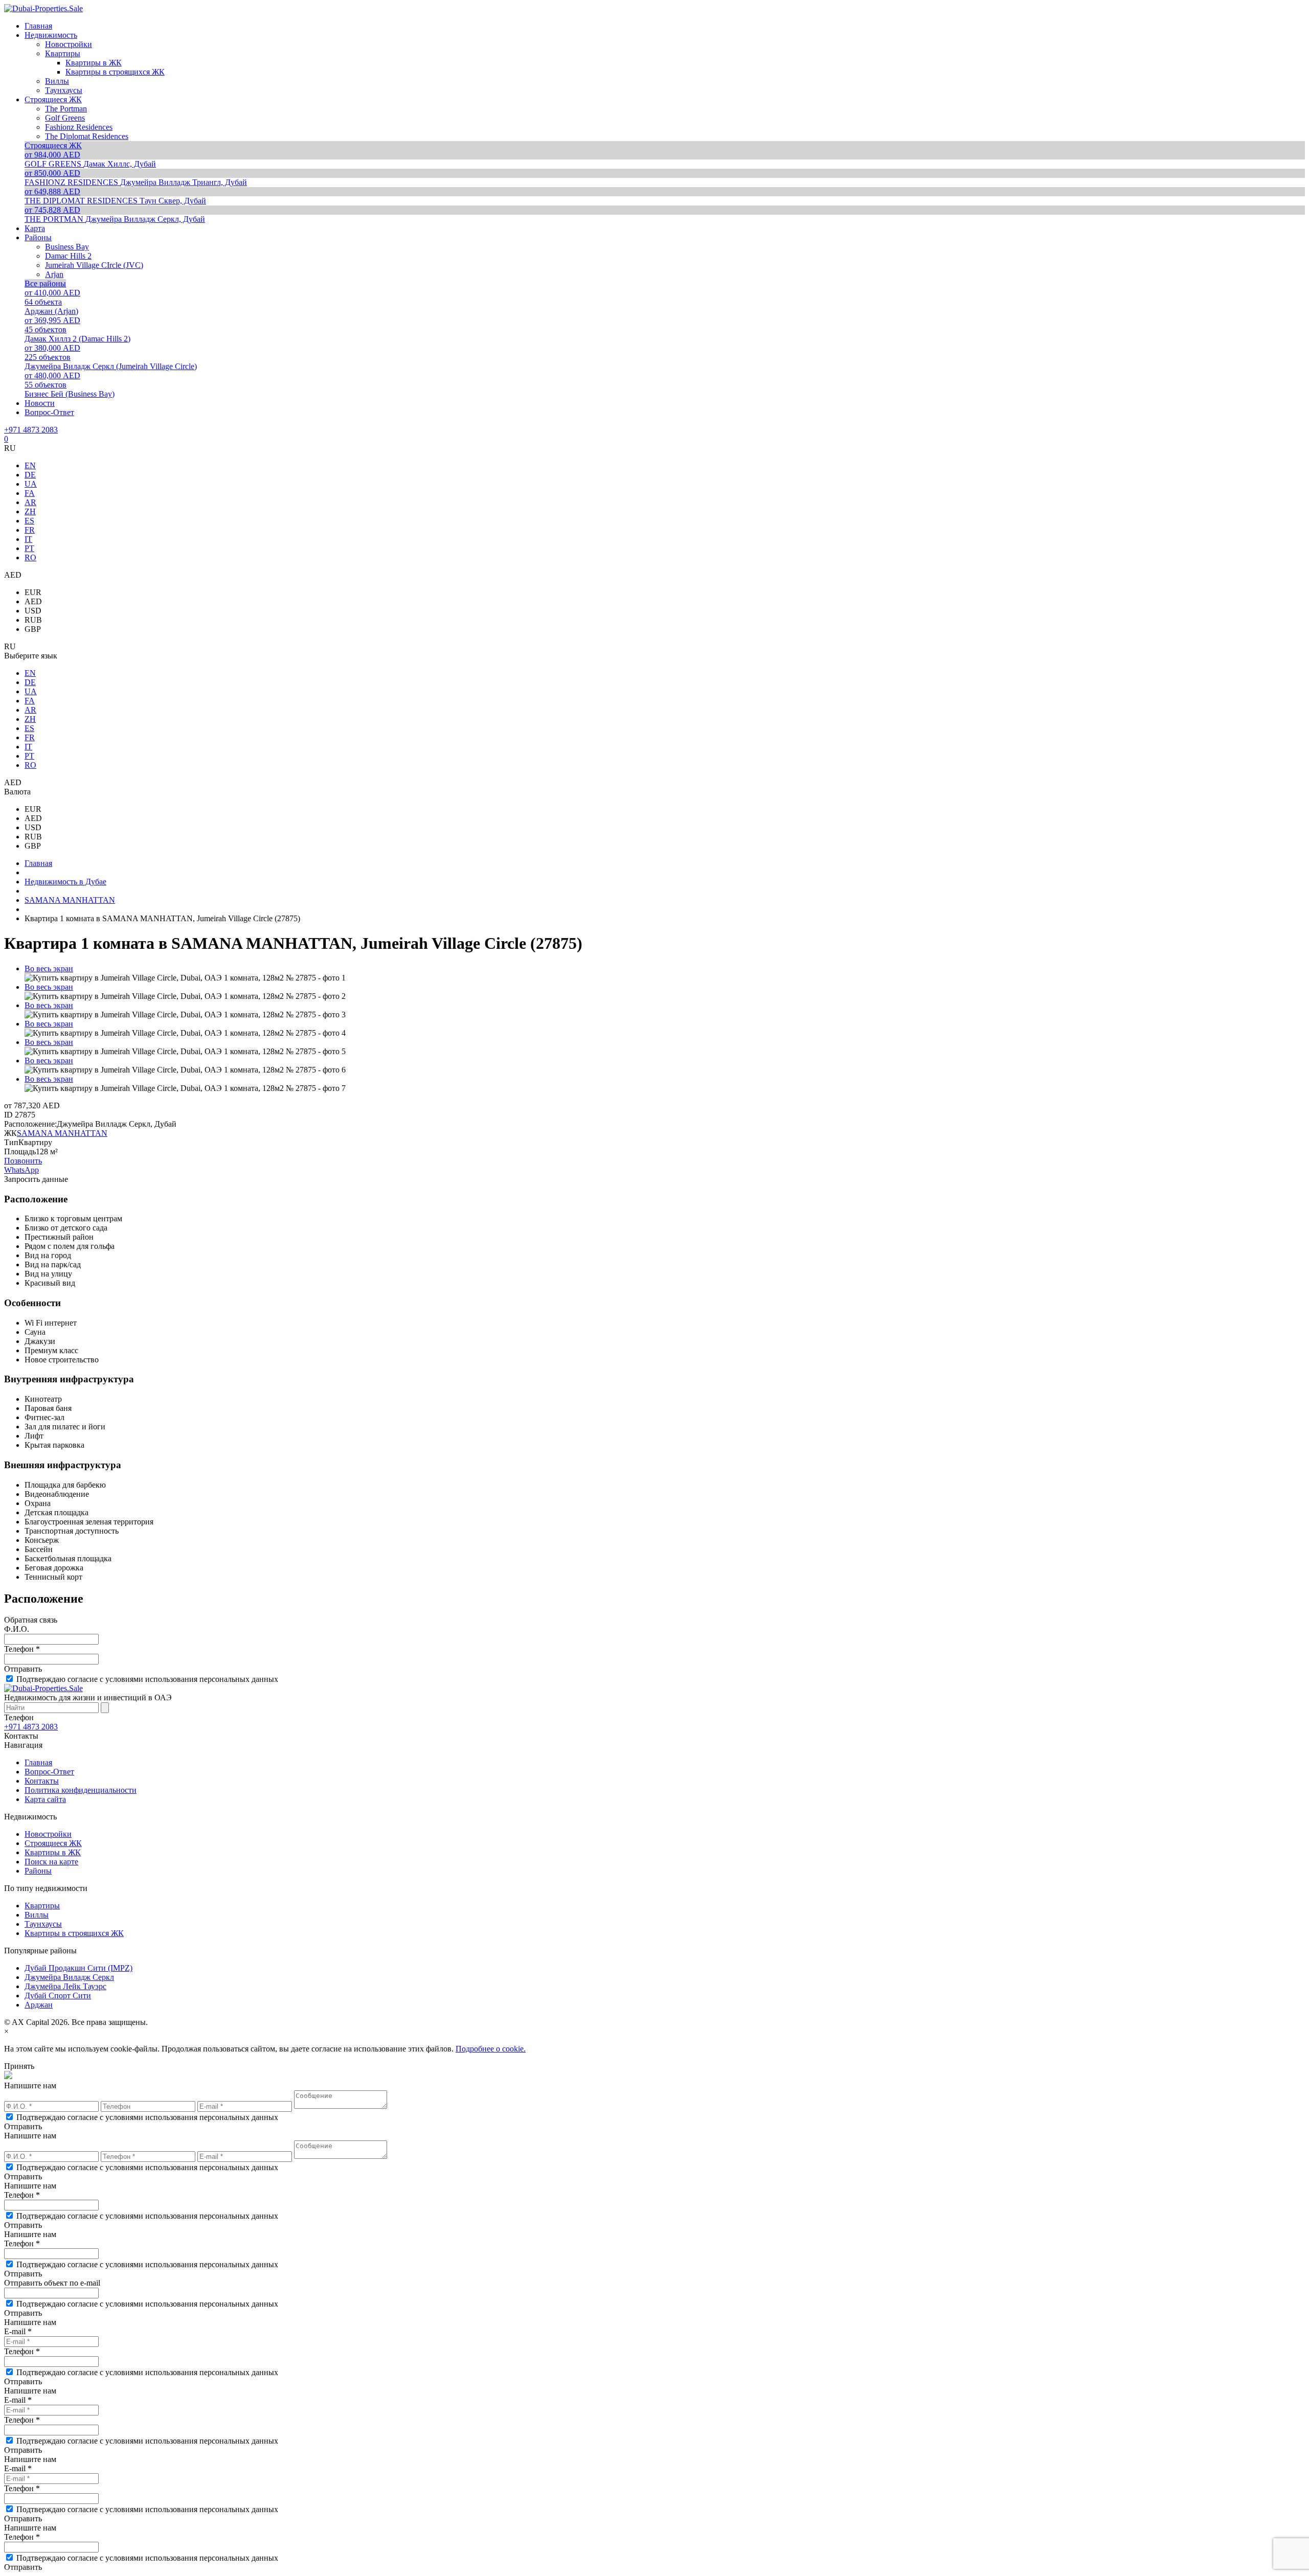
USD (33, 611)
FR (30, 530)
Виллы (37, 1915)
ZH (30, 511)
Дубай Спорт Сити (58, 1996)
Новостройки (48, 1834)
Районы (38, 1871)
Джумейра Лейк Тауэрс (65, 1986)
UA (31, 484)
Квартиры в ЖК (53, 1852)
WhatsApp (21, 1170)
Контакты (42, 1781)
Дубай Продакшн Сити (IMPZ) (78, 1968)
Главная (38, 1762)
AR (30, 502)
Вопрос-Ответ (49, 1772)
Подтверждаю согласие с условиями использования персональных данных (147, 1679)
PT (29, 548)
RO (30, 557)
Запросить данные (36, 1179)
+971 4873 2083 (31, 430)
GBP (33, 629)
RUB (33, 620)
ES (29, 521)
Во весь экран (49, 968)
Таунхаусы (43, 1924)
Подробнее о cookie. (491, 2049)
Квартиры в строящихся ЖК (74, 1933)
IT (28, 539)
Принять (19, 2066)
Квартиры (42, 1906)
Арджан (39, 2005)
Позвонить (23, 1161)
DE (30, 475)
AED (33, 601)
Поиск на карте (51, 1862)
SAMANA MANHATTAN (62, 1133)
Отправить (23, 1669)
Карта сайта (45, 1799)
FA (30, 493)
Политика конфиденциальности (81, 1790)
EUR (33, 592)
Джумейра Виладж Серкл (69, 1977)
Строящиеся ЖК (53, 1843)
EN (30, 465)
